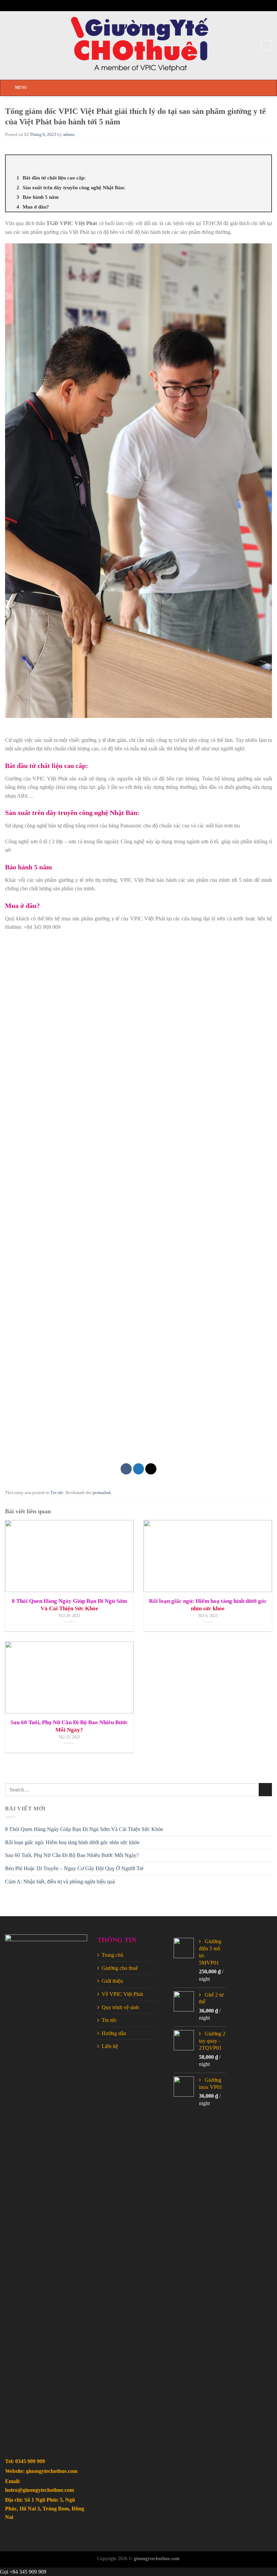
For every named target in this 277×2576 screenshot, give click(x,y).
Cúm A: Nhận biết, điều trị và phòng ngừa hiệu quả (60, 1882)
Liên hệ (110, 2046)
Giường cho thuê (120, 1968)
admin (69, 135)
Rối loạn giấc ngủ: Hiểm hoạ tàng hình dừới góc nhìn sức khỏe (72, 1842)
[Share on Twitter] (139, 1469)
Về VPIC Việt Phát (122, 1994)
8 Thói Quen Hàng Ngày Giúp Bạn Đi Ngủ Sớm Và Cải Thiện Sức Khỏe (84, 1829)
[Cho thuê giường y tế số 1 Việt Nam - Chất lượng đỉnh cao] (139, 45)
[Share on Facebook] (126, 1469)
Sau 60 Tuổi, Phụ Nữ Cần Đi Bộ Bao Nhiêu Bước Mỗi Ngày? (72, 1855)
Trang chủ (112, 1955)
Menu (21, 88)
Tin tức (57, 1493)
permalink (102, 1493)
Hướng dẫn (114, 2033)
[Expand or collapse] (264, 164)
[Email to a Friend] (151, 1469)
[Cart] (266, 46)
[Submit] (265, 1790)
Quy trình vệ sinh (120, 2007)
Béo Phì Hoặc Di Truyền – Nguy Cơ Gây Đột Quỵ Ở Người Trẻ (74, 1868)
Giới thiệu (112, 1981)
